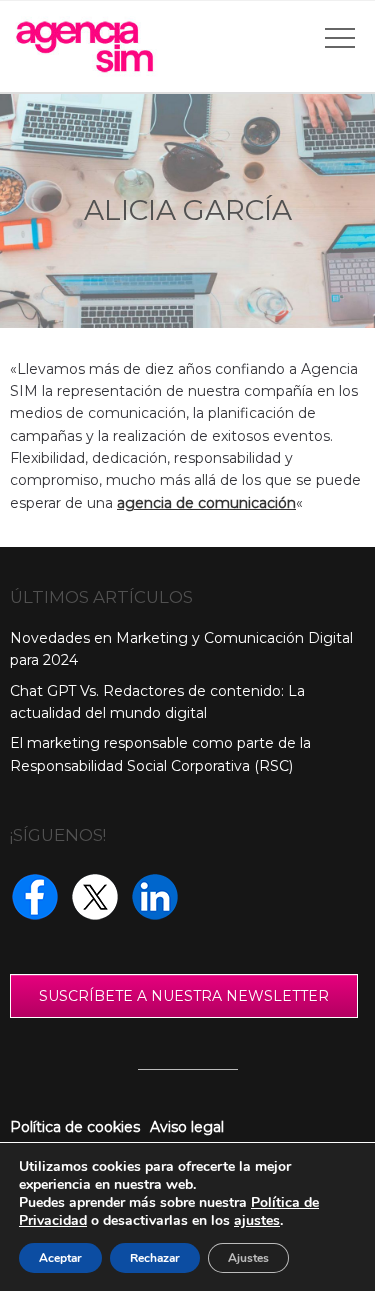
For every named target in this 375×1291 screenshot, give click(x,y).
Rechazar (155, 1258)
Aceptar (60, 1258)
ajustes (257, 1221)
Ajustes (248, 1258)
